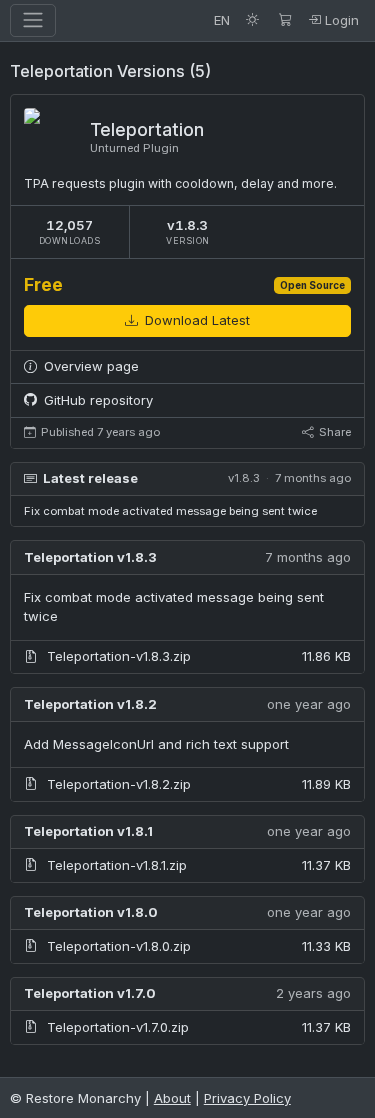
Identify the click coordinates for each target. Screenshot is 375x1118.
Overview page (89, 366)
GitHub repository (96, 400)
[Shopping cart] (285, 20)
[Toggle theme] (253, 20)
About (172, 1098)
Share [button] (333, 432)
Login (340, 20)
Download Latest (195, 320)
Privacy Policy (247, 1098)
